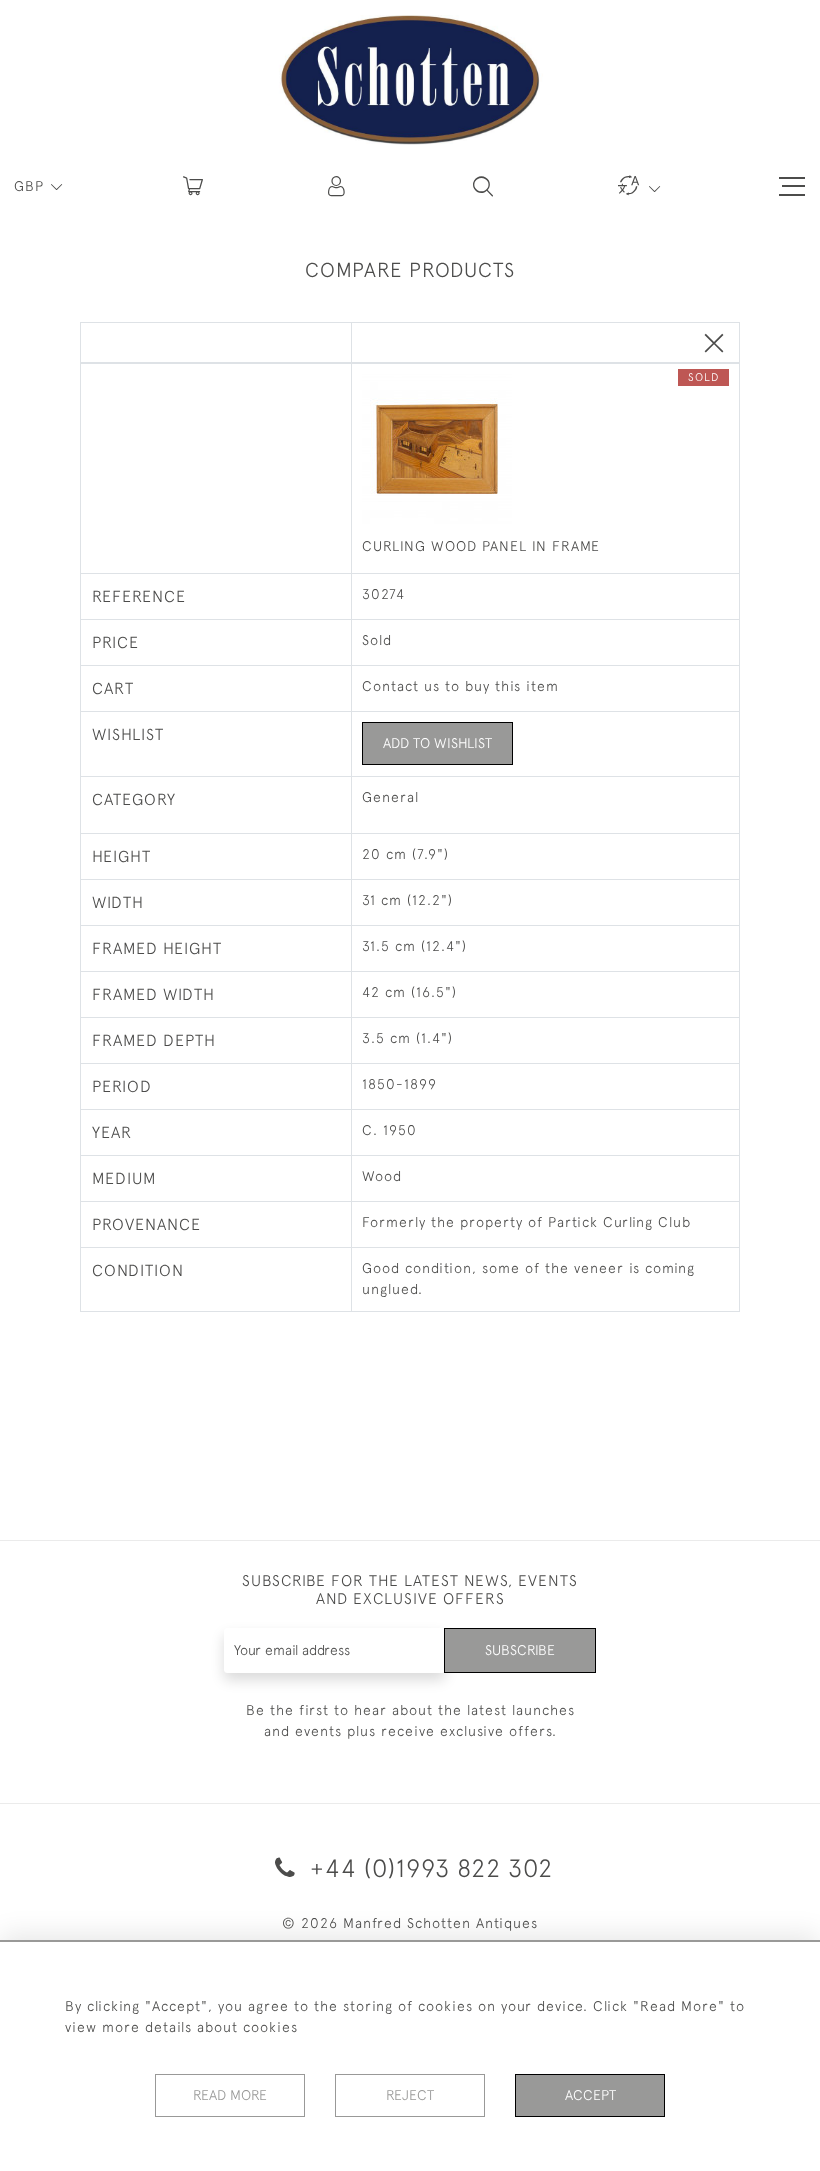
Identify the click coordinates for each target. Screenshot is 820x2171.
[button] (338, 186)
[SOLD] (545, 451)
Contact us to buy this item (460, 686)
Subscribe (520, 1650)
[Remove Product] (714, 344)
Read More (230, 2095)
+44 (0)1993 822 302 (428, 1867)
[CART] (193, 186)
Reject (410, 2095)
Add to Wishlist (437, 743)
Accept (590, 2095)
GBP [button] (31, 186)
